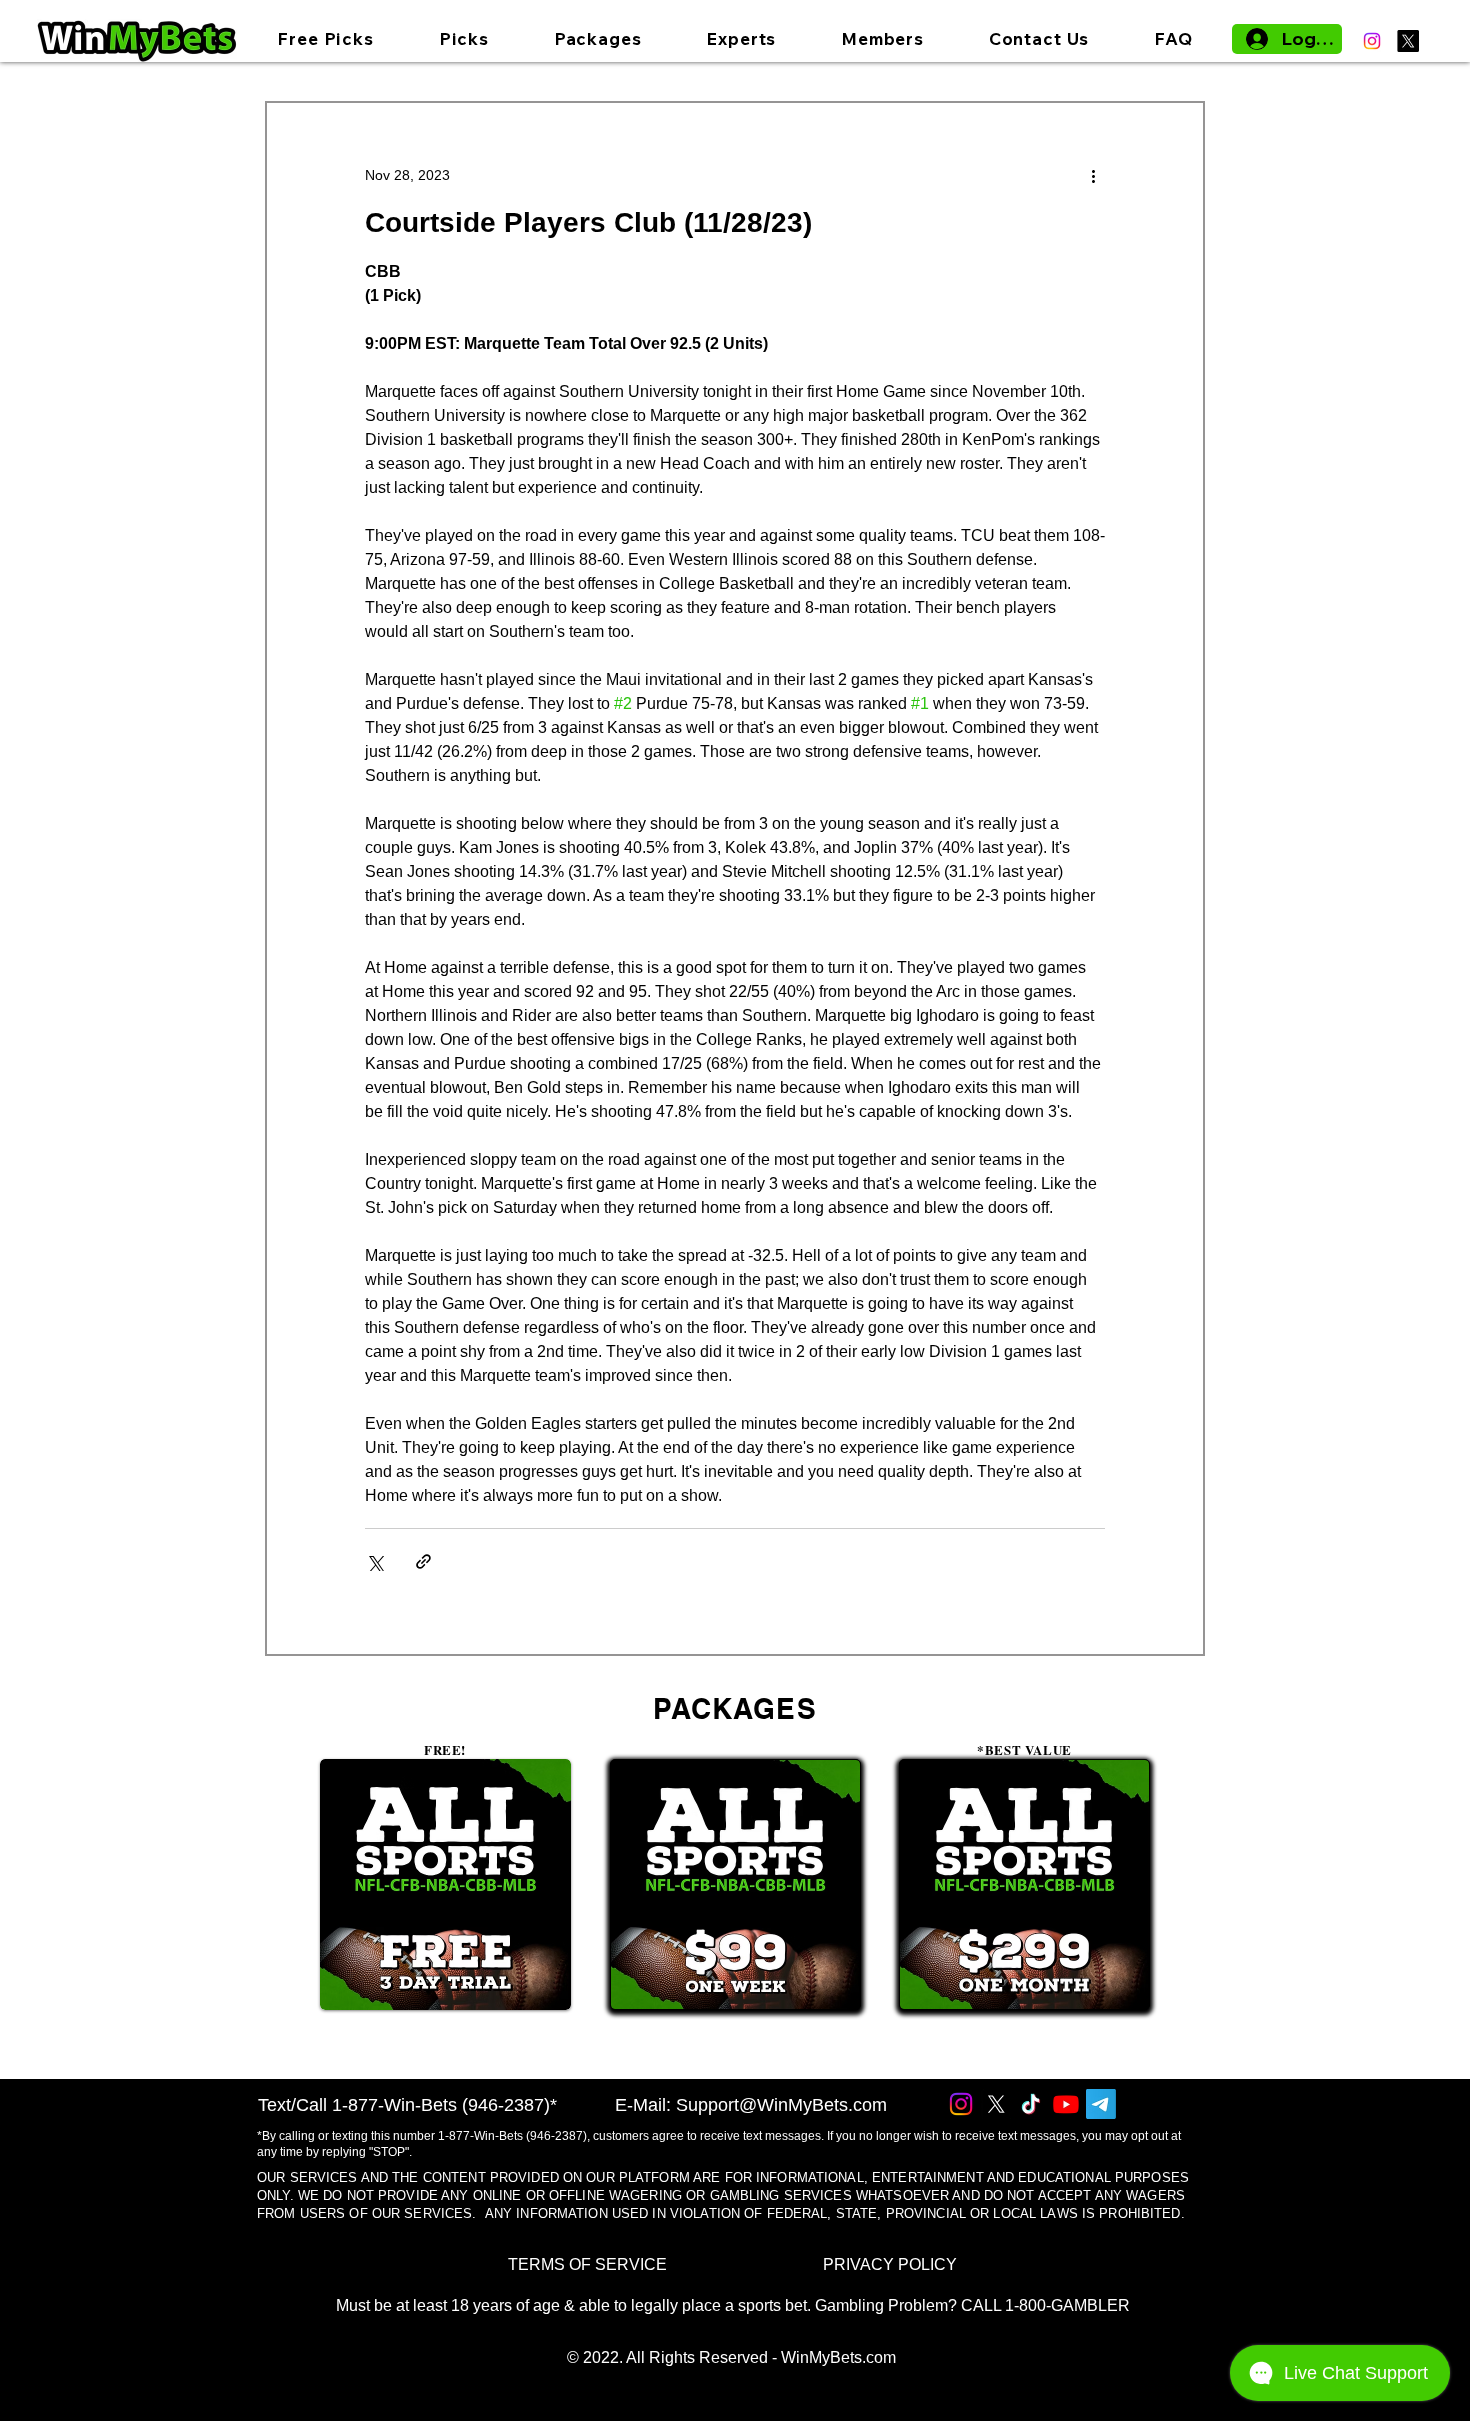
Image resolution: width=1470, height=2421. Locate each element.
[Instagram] (1372, 41)
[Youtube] (1066, 2104)
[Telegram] (1101, 2104)
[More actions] (1093, 175)
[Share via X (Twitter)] (374, 1561)
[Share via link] (423, 1561)
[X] (1408, 41)
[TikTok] (1031, 2104)
